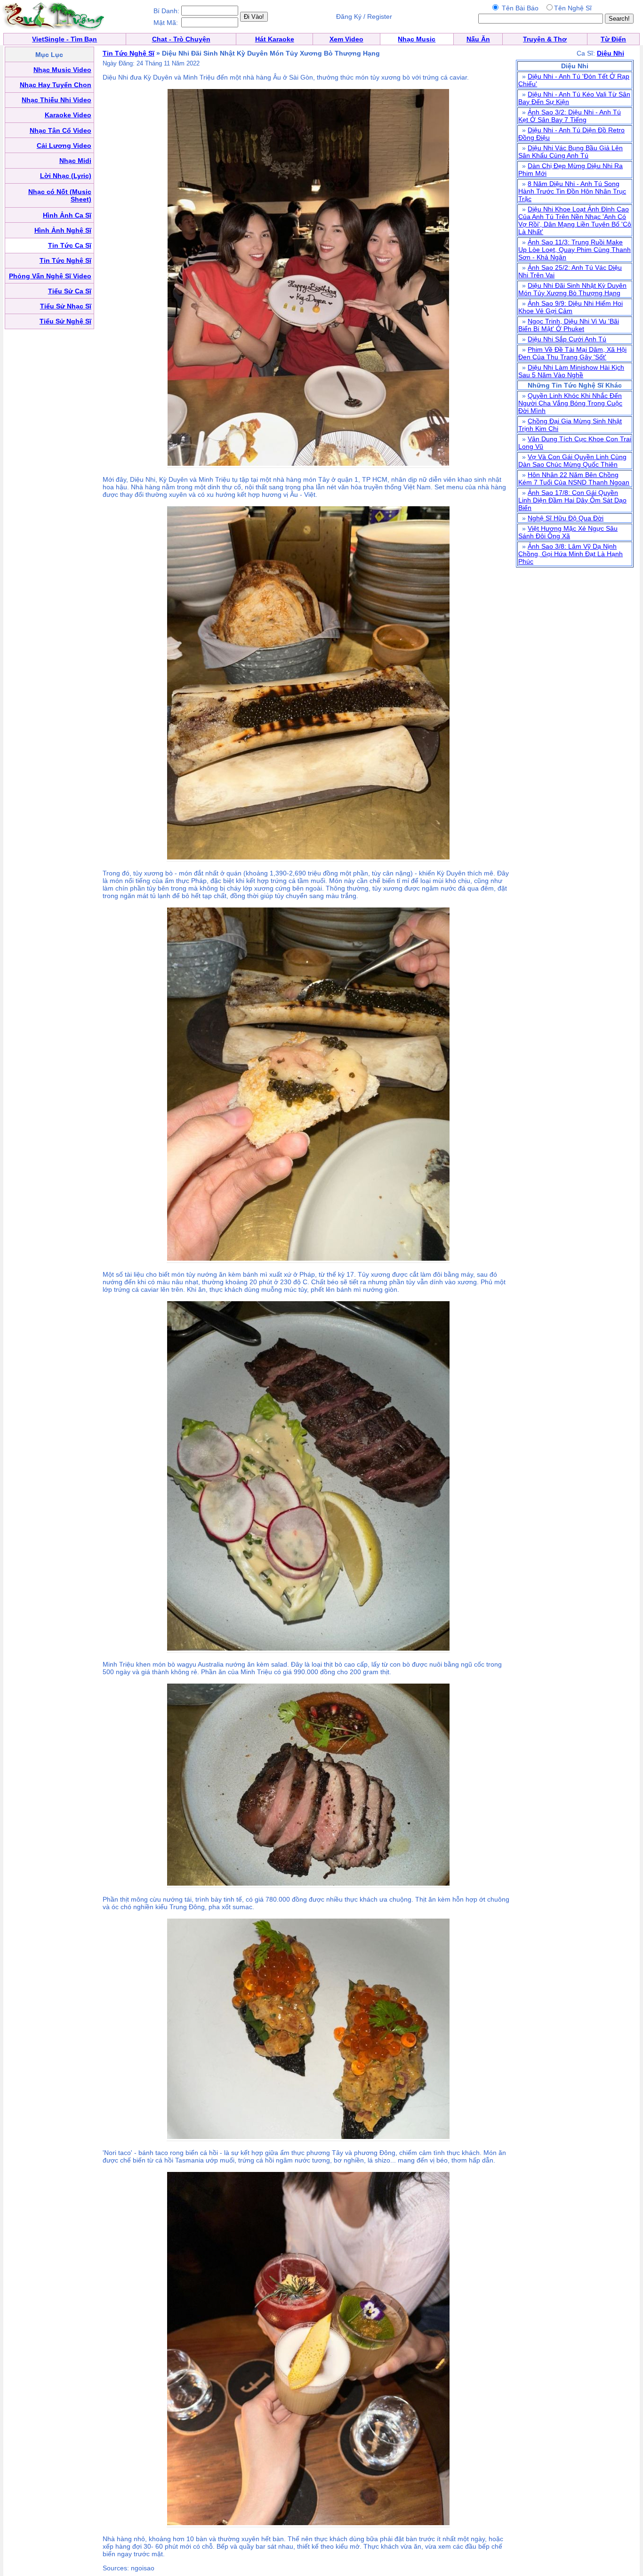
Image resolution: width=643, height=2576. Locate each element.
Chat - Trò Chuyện (181, 39)
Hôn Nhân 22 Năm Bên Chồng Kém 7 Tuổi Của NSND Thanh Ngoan (574, 478)
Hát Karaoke (275, 39)
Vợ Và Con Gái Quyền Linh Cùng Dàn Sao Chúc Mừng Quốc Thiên (572, 461)
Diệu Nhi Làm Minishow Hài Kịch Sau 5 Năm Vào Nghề (571, 371)
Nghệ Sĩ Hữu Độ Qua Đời (566, 518)
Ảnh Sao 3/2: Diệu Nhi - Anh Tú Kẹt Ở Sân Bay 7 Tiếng (570, 116)
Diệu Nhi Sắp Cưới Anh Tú (567, 339)
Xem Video (346, 39)
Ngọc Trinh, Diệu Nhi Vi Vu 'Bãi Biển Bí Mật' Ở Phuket (569, 325)
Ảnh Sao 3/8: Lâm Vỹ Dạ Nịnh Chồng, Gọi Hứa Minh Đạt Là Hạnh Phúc (571, 554)
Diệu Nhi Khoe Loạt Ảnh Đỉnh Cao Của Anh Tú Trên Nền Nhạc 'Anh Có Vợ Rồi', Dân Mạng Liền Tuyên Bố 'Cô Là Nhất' (575, 220)
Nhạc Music (417, 39)
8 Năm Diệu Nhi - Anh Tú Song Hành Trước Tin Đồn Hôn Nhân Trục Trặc (572, 191)
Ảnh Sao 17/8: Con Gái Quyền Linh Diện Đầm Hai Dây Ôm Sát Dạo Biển (572, 500)
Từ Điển (613, 39)
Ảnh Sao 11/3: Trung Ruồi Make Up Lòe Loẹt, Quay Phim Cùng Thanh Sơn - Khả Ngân (575, 250)
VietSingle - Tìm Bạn (64, 39)
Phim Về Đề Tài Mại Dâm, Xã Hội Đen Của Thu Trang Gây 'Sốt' (572, 353)
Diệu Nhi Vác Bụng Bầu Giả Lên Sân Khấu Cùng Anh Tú (571, 152)
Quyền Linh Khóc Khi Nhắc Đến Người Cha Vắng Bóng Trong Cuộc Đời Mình (570, 403)
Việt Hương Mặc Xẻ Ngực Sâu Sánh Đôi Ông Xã (568, 532)
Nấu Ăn (478, 39)
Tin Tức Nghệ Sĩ (129, 53)
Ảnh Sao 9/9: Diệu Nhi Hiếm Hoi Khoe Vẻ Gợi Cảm (571, 307)
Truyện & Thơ (545, 39)
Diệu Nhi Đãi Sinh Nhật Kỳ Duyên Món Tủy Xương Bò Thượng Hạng (572, 289)
